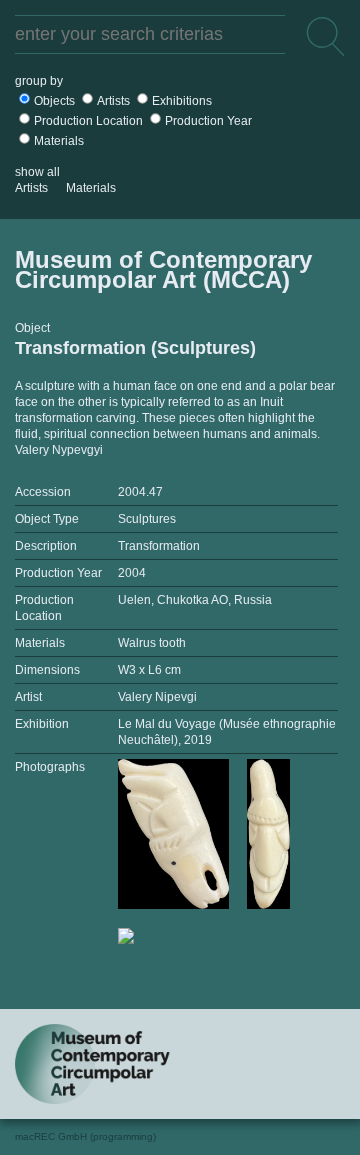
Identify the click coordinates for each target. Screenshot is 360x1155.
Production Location (88, 121)
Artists (113, 101)
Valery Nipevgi (157, 697)
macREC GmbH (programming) (85, 1136)
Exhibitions (182, 101)
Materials (59, 141)
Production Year (208, 121)
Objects (54, 101)
